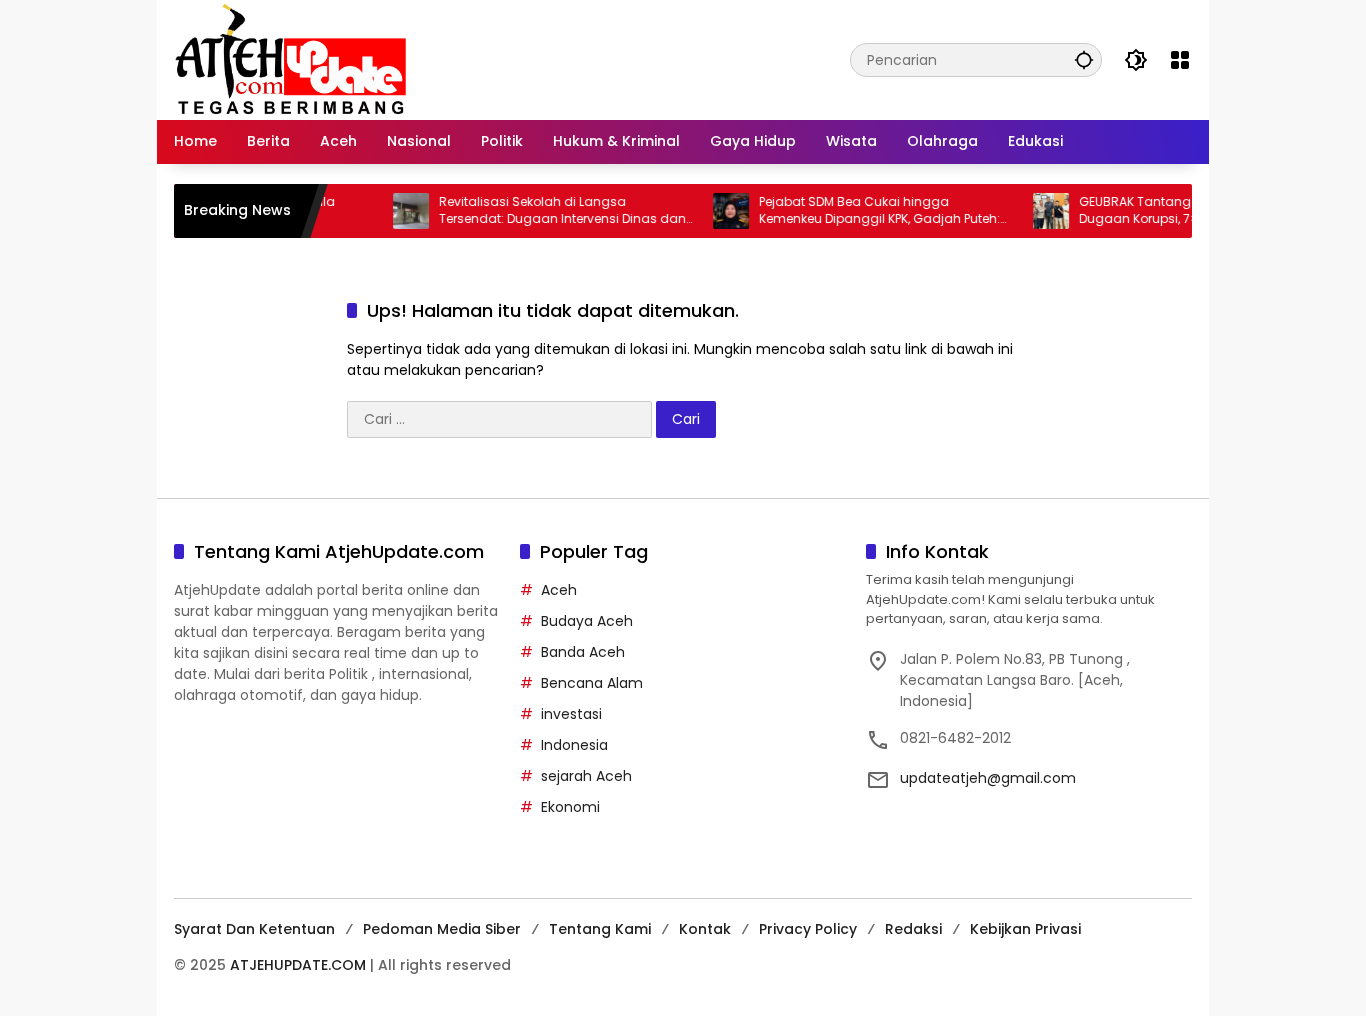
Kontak (705, 929)
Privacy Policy (808, 929)
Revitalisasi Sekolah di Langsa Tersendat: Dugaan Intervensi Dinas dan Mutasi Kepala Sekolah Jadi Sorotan (544, 211)
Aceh (559, 590)
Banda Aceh (583, 652)
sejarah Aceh (586, 776)
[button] (1084, 59)
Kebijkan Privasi (1025, 929)
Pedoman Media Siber (442, 929)
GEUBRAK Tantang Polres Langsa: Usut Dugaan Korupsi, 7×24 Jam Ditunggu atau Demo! (1177, 211)
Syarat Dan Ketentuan (254, 929)
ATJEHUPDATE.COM (298, 965)
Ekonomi (570, 807)
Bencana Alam (592, 683)
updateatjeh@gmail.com (988, 778)
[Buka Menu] (1180, 60)
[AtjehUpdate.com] (290, 59)
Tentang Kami (600, 929)
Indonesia (574, 745)
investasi (571, 714)
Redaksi (913, 929)
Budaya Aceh (587, 621)
